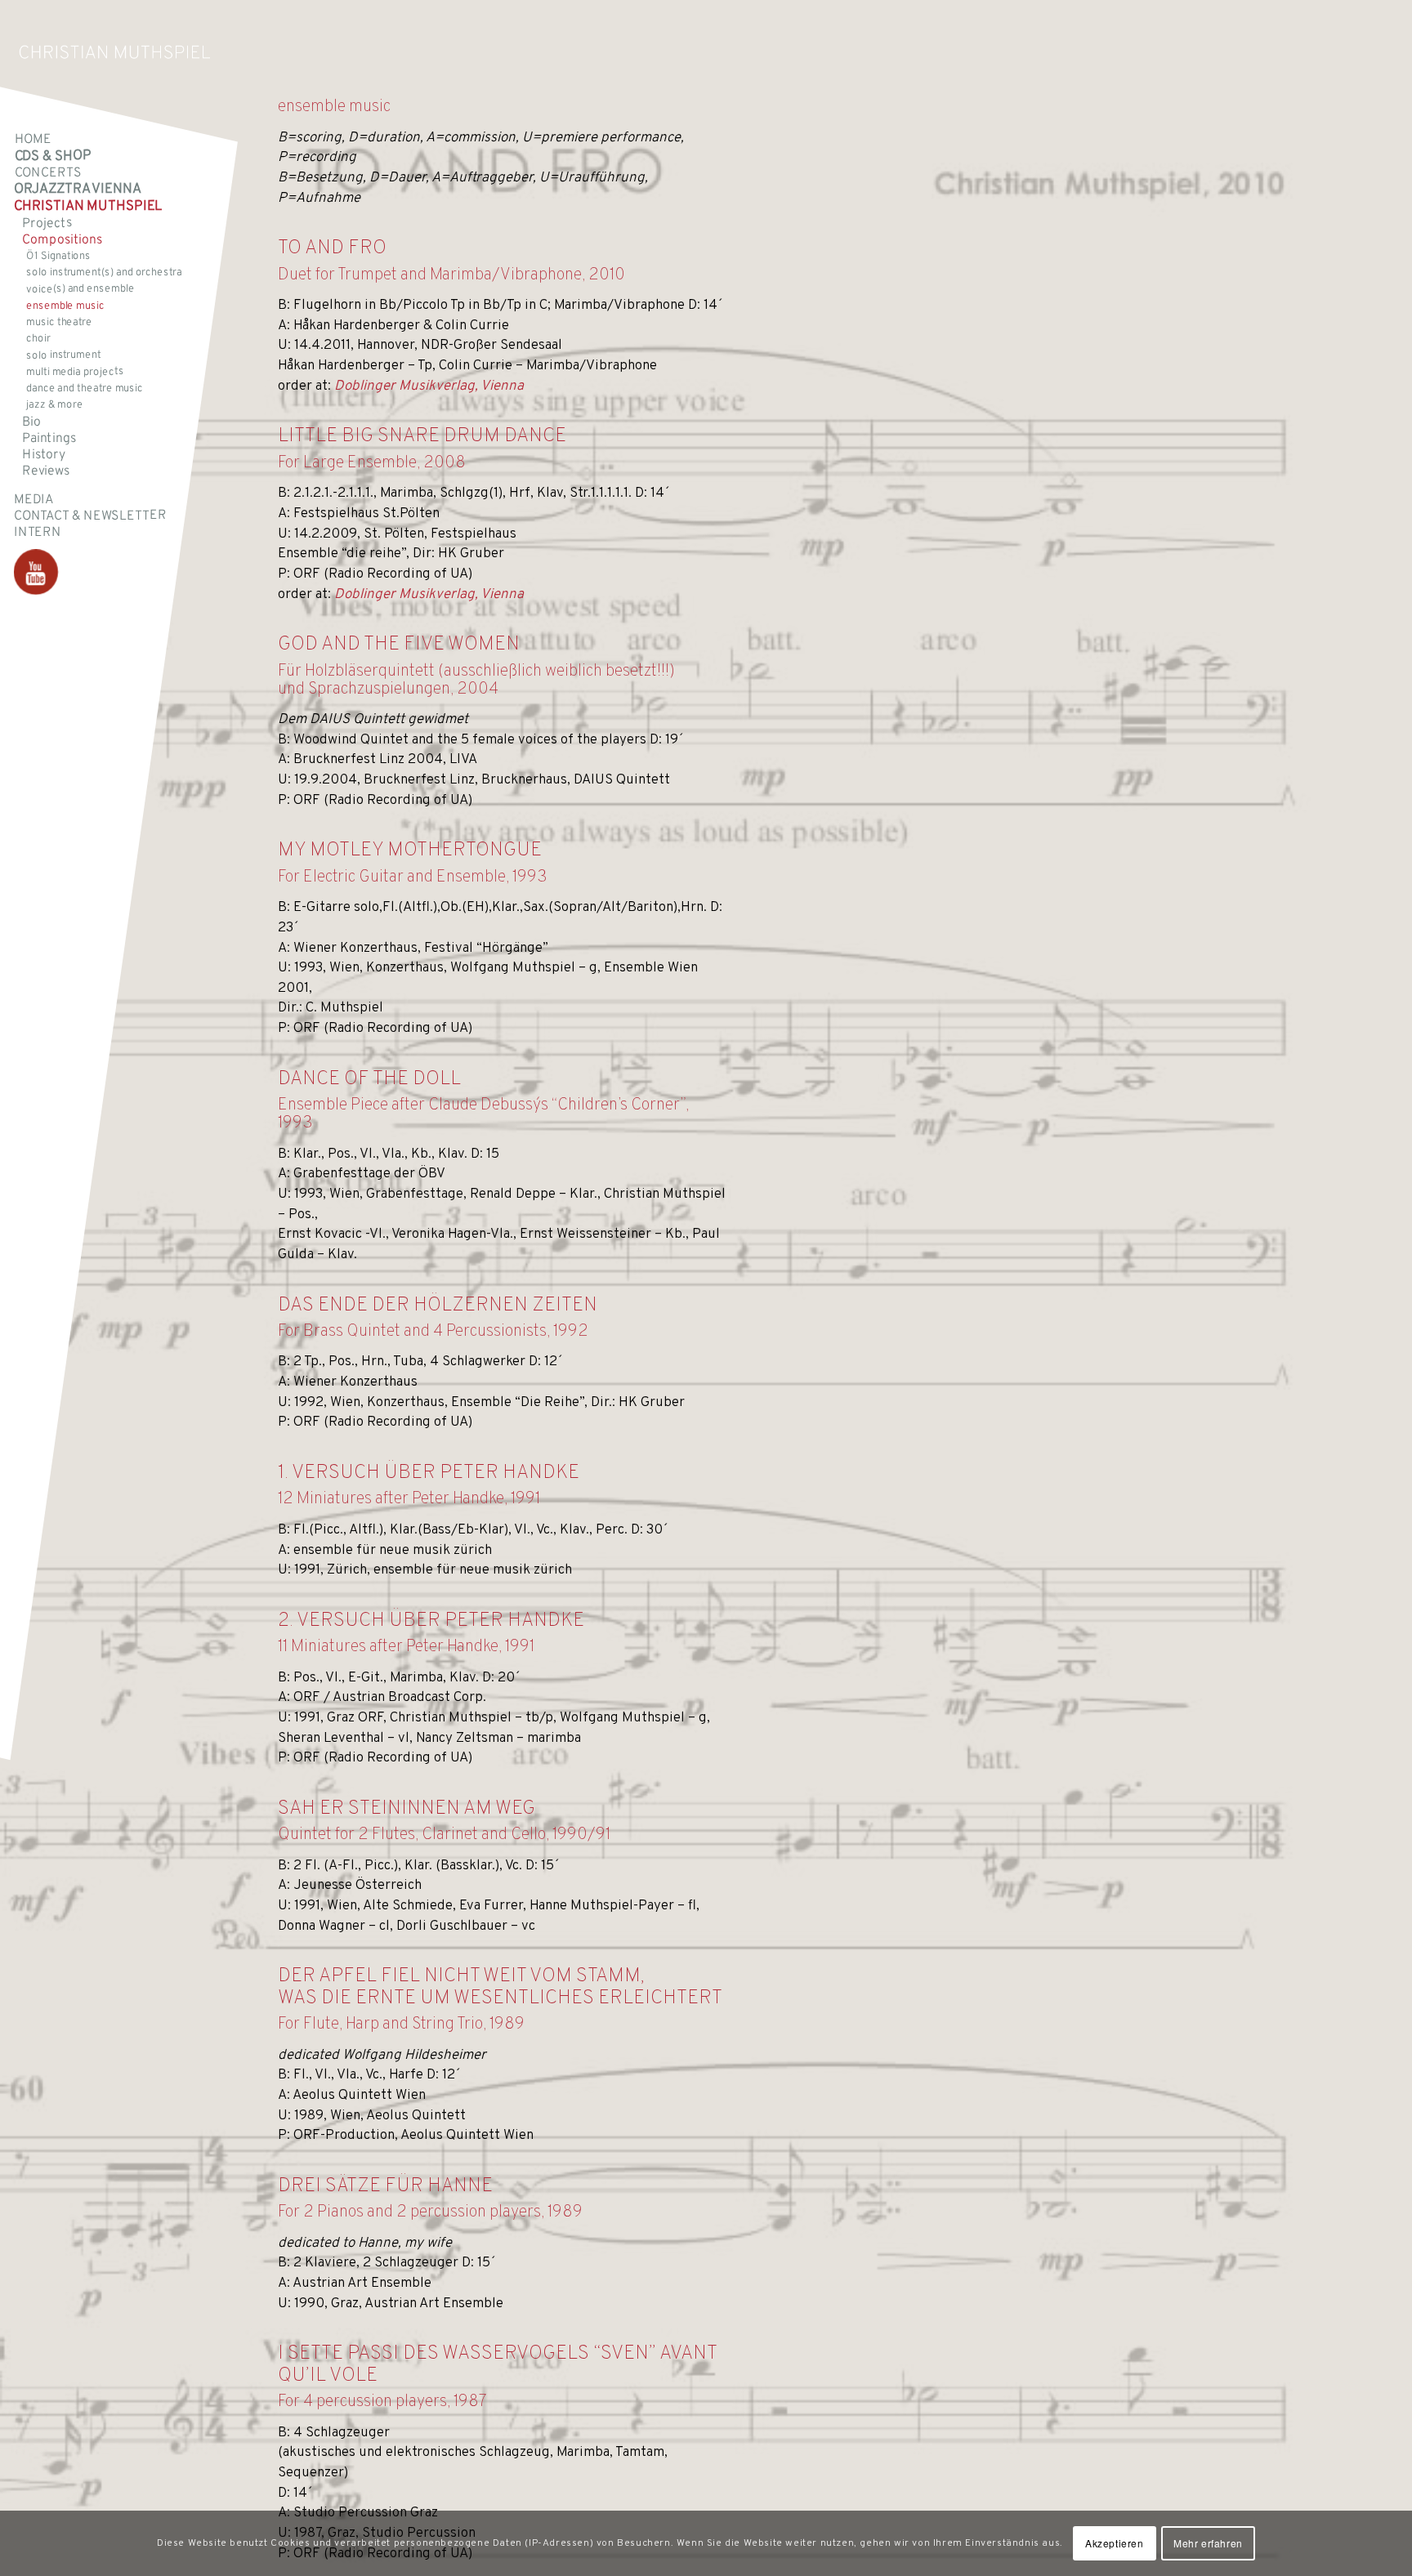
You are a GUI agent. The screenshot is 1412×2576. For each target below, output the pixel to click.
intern (38, 533)
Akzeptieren (1115, 2543)
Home (33, 140)
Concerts (48, 173)
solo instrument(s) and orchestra (104, 273)
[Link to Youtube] (36, 572)
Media (34, 499)
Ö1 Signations (58, 257)
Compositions (62, 240)
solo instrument (64, 355)
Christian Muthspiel (88, 207)
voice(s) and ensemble (80, 290)
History (44, 455)
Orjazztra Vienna (77, 189)
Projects (47, 223)
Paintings (49, 438)
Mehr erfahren (1208, 2543)
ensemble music (65, 306)
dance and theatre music (85, 389)
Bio (31, 422)
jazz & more (55, 405)
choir (38, 339)
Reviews (46, 471)
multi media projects (75, 372)
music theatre (59, 323)
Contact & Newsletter (90, 516)
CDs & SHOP (53, 156)
